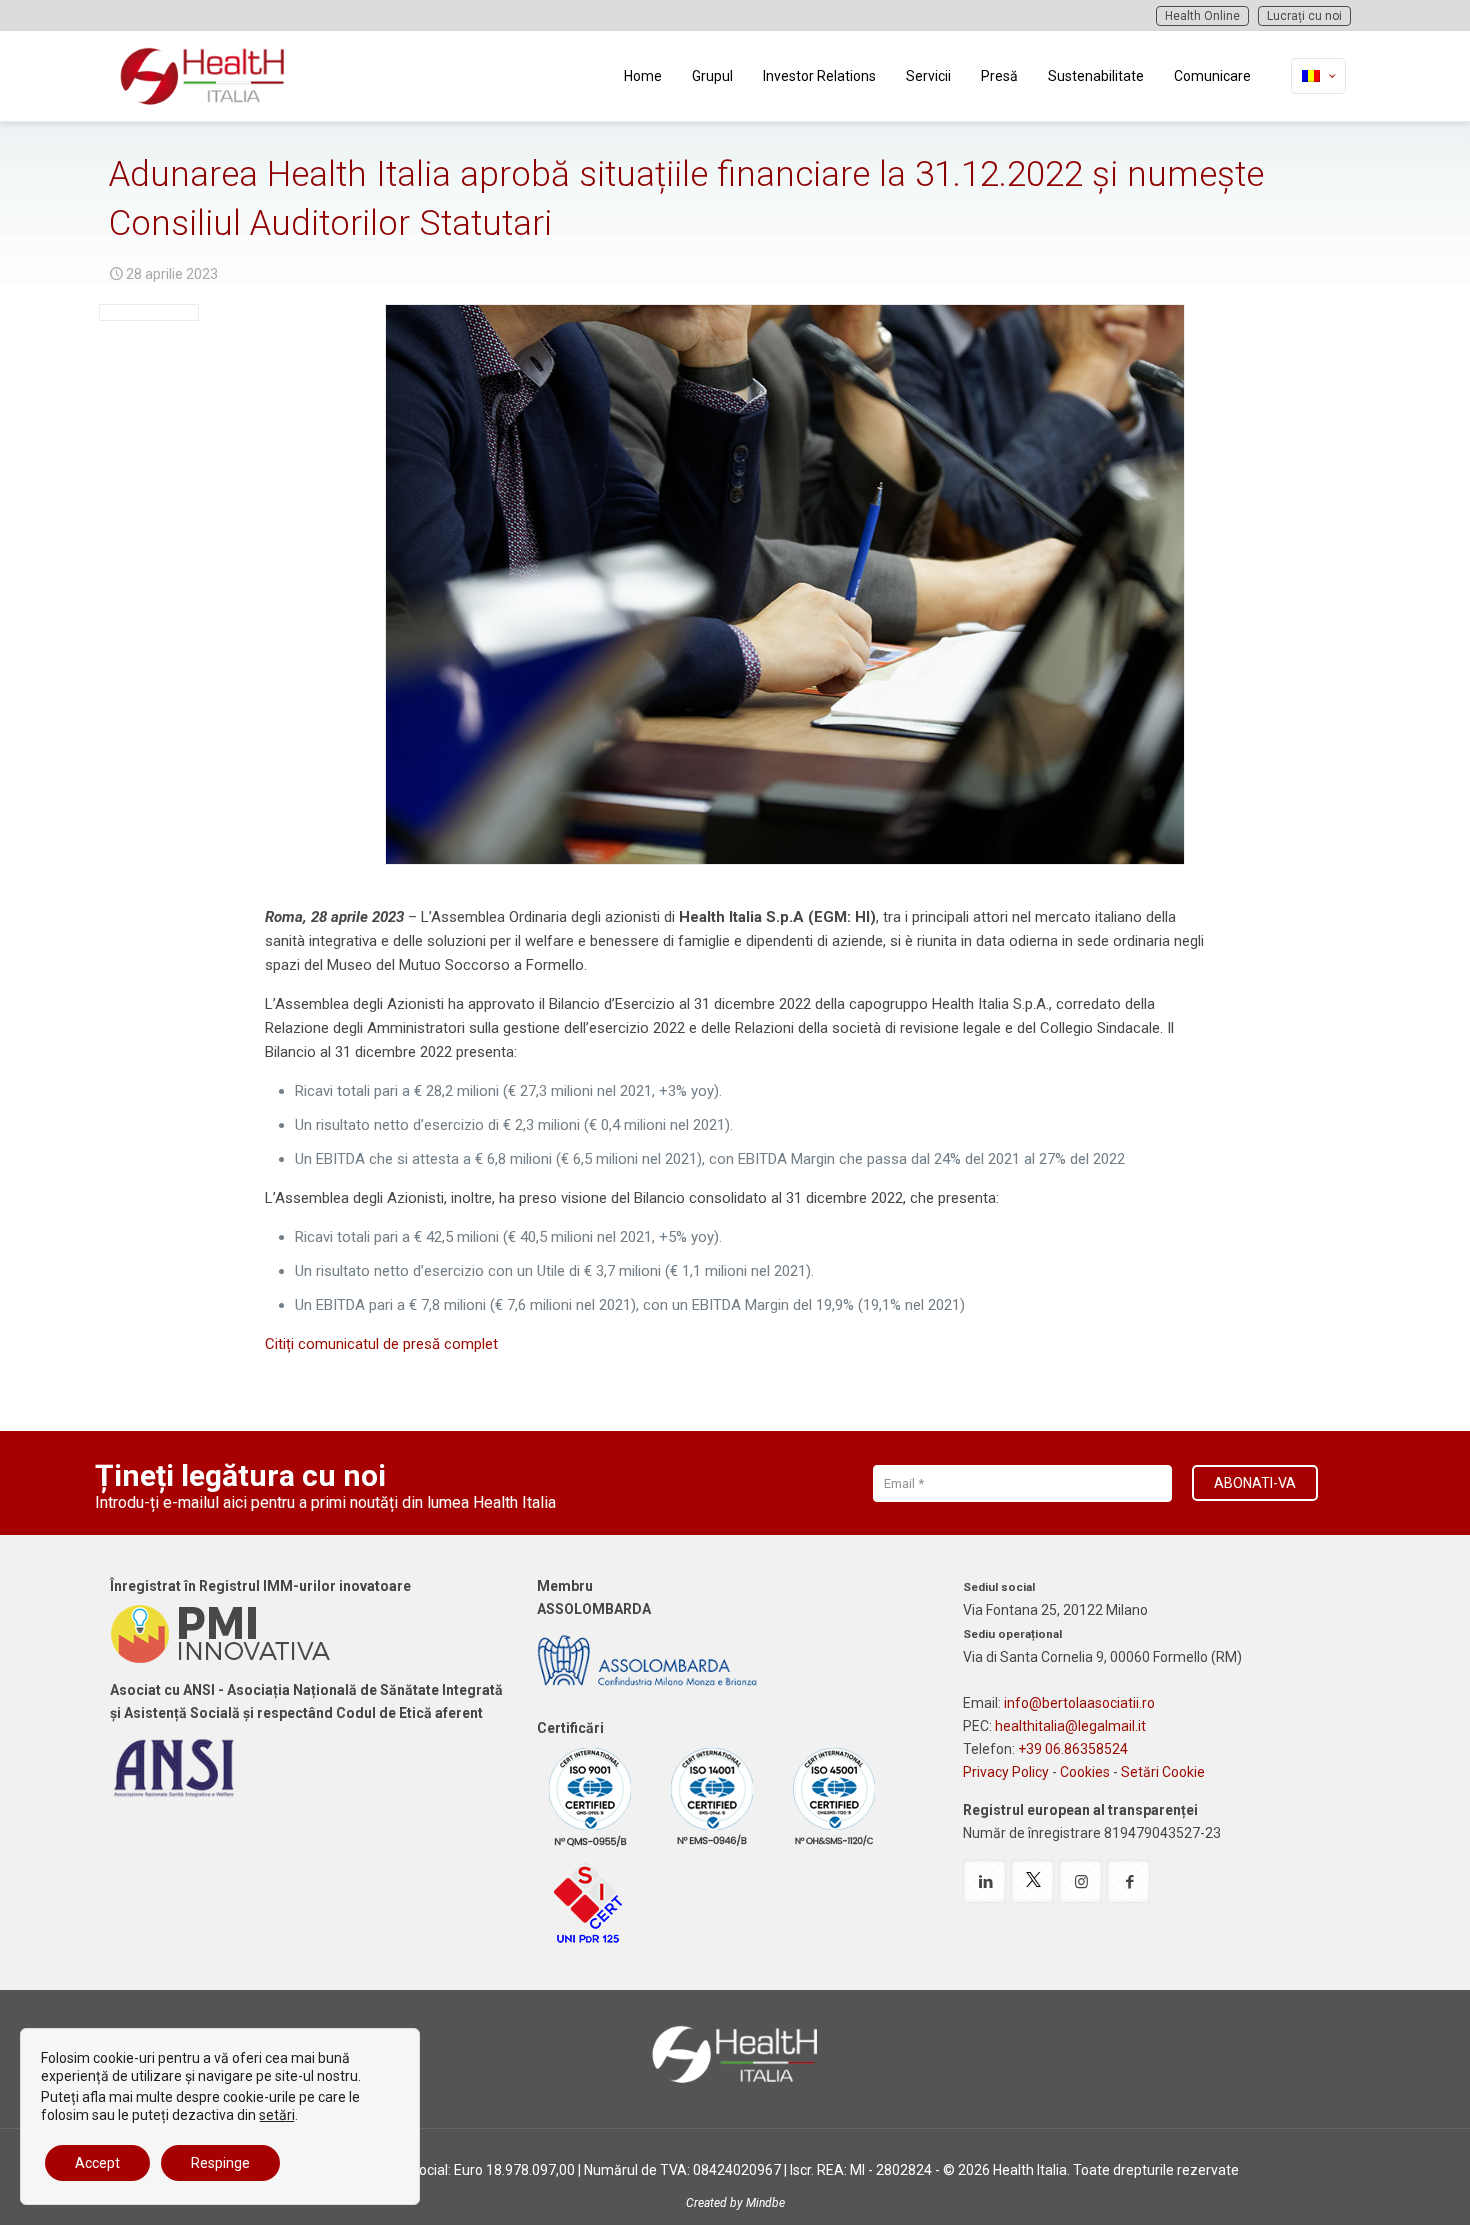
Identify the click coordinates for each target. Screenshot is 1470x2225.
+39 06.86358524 (1073, 1749)
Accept (97, 2163)
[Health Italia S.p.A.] (203, 76)
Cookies (1085, 1772)
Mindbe (765, 2203)
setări (277, 2115)
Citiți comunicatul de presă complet (381, 1344)
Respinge (220, 2163)
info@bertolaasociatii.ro (1079, 1703)
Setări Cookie (1163, 1772)
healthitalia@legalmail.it (1070, 1726)
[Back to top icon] (1374, 2184)
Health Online (1202, 16)
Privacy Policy (1006, 1772)
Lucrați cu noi (1304, 16)
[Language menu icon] (1318, 76)
